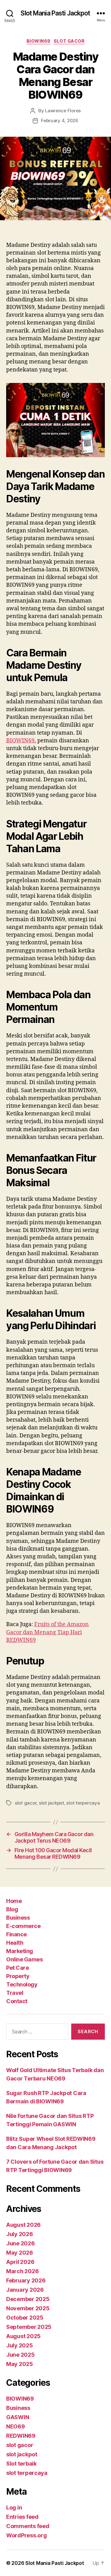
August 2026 (23, 2225)
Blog (12, 1909)
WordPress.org (27, 2535)
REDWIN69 (21, 2436)
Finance (16, 1934)
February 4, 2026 (60, 120)
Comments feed (28, 2526)
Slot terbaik (21, 2464)
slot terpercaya (83, 1803)
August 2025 (23, 2336)
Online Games (24, 1959)
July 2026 (20, 2234)
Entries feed (22, 2517)
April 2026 (20, 2262)
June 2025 (21, 2355)
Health (15, 1943)
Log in (14, 2507)
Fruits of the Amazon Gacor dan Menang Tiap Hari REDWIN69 (47, 1632)
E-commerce (23, 1926)
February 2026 (26, 2280)
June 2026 (21, 2243)
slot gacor (69, 41)
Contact (17, 2001)
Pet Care (17, 1968)
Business (18, 1918)
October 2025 (25, 2318)
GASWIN (18, 2417)
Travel (15, 1993)
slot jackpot (51, 1803)
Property (18, 1976)
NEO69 (16, 2426)
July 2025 (20, 2345)
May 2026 (20, 2253)
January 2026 (25, 2290)
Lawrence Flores (63, 111)
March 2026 (22, 2271)
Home (14, 1901)
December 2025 (28, 2299)
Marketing (20, 1951)
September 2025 (29, 2327)
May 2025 (20, 2364)
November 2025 (28, 2308)
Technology (22, 1984)
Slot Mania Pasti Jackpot (55, 13)
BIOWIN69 (39, 41)
